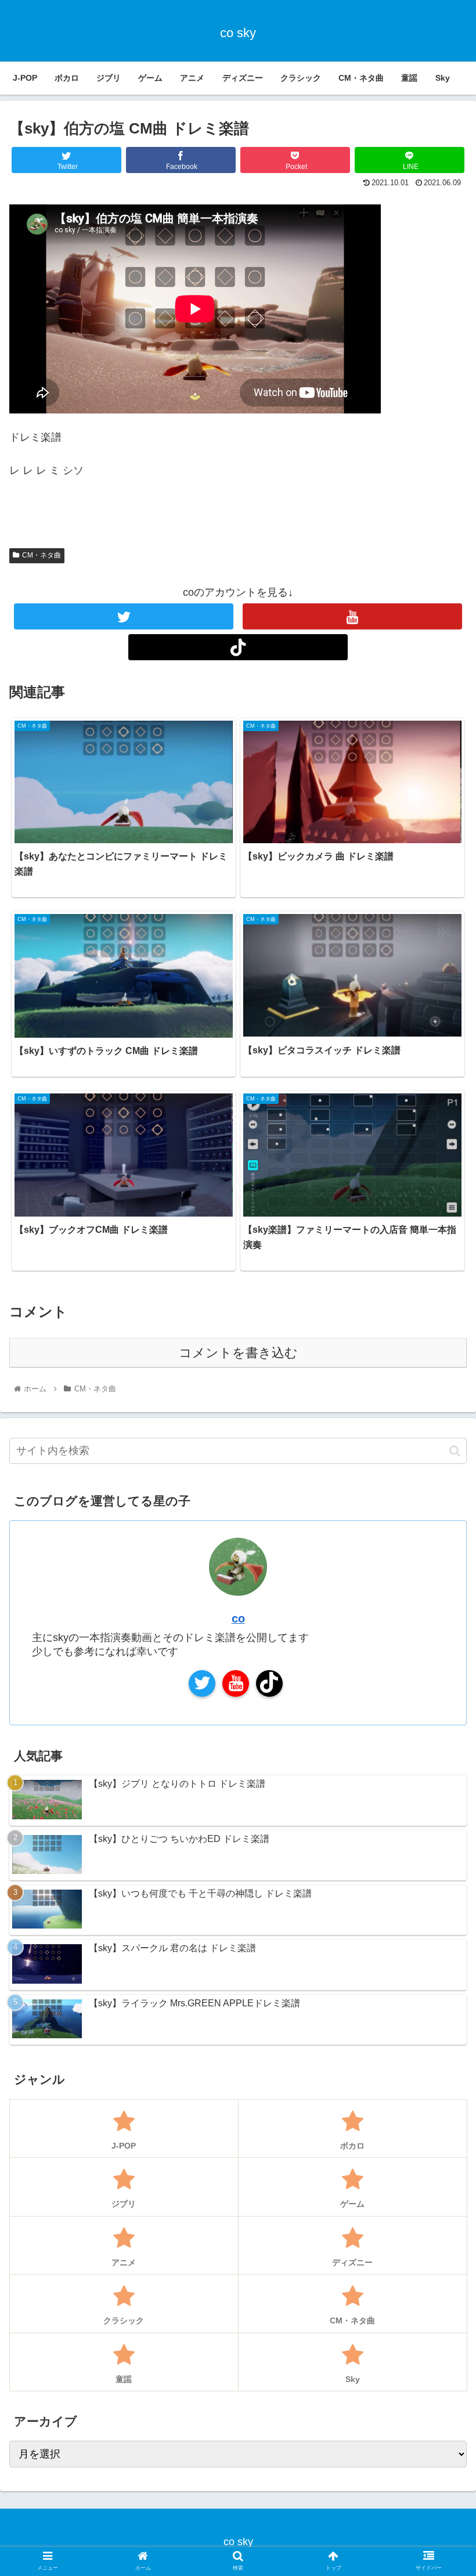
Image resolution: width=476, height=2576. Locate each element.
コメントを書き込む (238, 1353)
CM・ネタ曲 (42, 555)
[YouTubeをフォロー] (352, 616)
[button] (455, 1451)
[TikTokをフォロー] (238, 647)
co (238, 1618)
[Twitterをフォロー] (124, 616)
